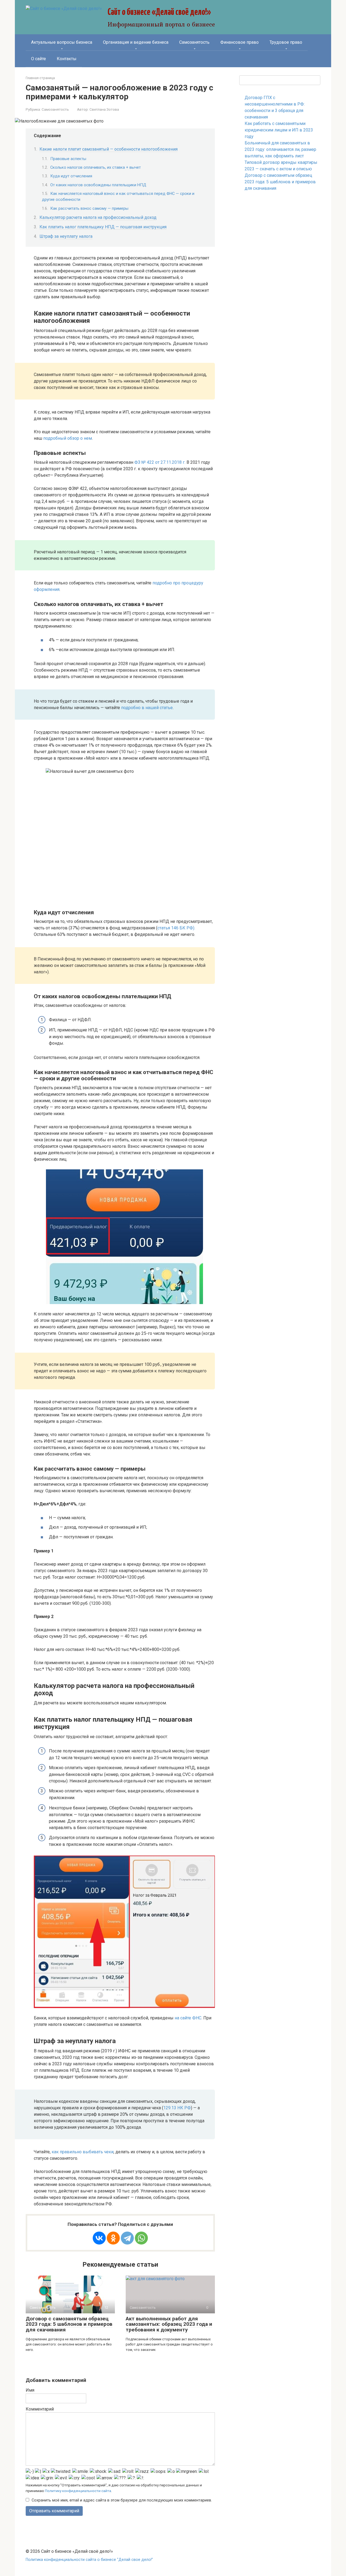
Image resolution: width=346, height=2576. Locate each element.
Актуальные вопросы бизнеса (62, 42)
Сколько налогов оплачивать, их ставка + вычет (96, 167)
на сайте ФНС (188, 2018)
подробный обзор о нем (68, 438)
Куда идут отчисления (71, 176)
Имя (30, 2390)
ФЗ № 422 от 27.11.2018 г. (160, 462)
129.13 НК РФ (177, 2108)
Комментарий (40, 2409)
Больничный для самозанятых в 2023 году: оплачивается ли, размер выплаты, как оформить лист (280, 149)
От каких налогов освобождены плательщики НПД (98, 185)
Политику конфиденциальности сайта (78, 2491)
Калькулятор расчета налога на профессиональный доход (98, 217)
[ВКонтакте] (99, 2238)
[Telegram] (127, 2238)
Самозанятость (194, 42)
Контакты (67, 59)
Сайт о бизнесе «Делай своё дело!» (159, 12)
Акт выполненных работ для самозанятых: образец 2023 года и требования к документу (169, 2324)
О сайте (39, 59)
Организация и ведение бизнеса (136, 42)
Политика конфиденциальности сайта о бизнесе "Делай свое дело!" (89, 2560)
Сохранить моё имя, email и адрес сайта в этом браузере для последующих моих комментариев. (122, 2500)
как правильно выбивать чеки (83, 2152)
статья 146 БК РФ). (176, 928)
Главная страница (40, 78)
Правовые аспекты (68, 159)
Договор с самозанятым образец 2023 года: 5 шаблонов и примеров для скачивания (69, 2324)
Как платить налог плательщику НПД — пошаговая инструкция (103, 227)
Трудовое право (286, 42)
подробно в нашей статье (146, 708)
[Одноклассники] (113, 2238)
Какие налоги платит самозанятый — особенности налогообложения (109, 149)
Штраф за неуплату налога (66, 236)
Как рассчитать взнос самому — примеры (89, 208)
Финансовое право (239, 42)
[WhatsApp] (141, 2238)
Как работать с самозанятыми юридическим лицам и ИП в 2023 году (279, 130)
